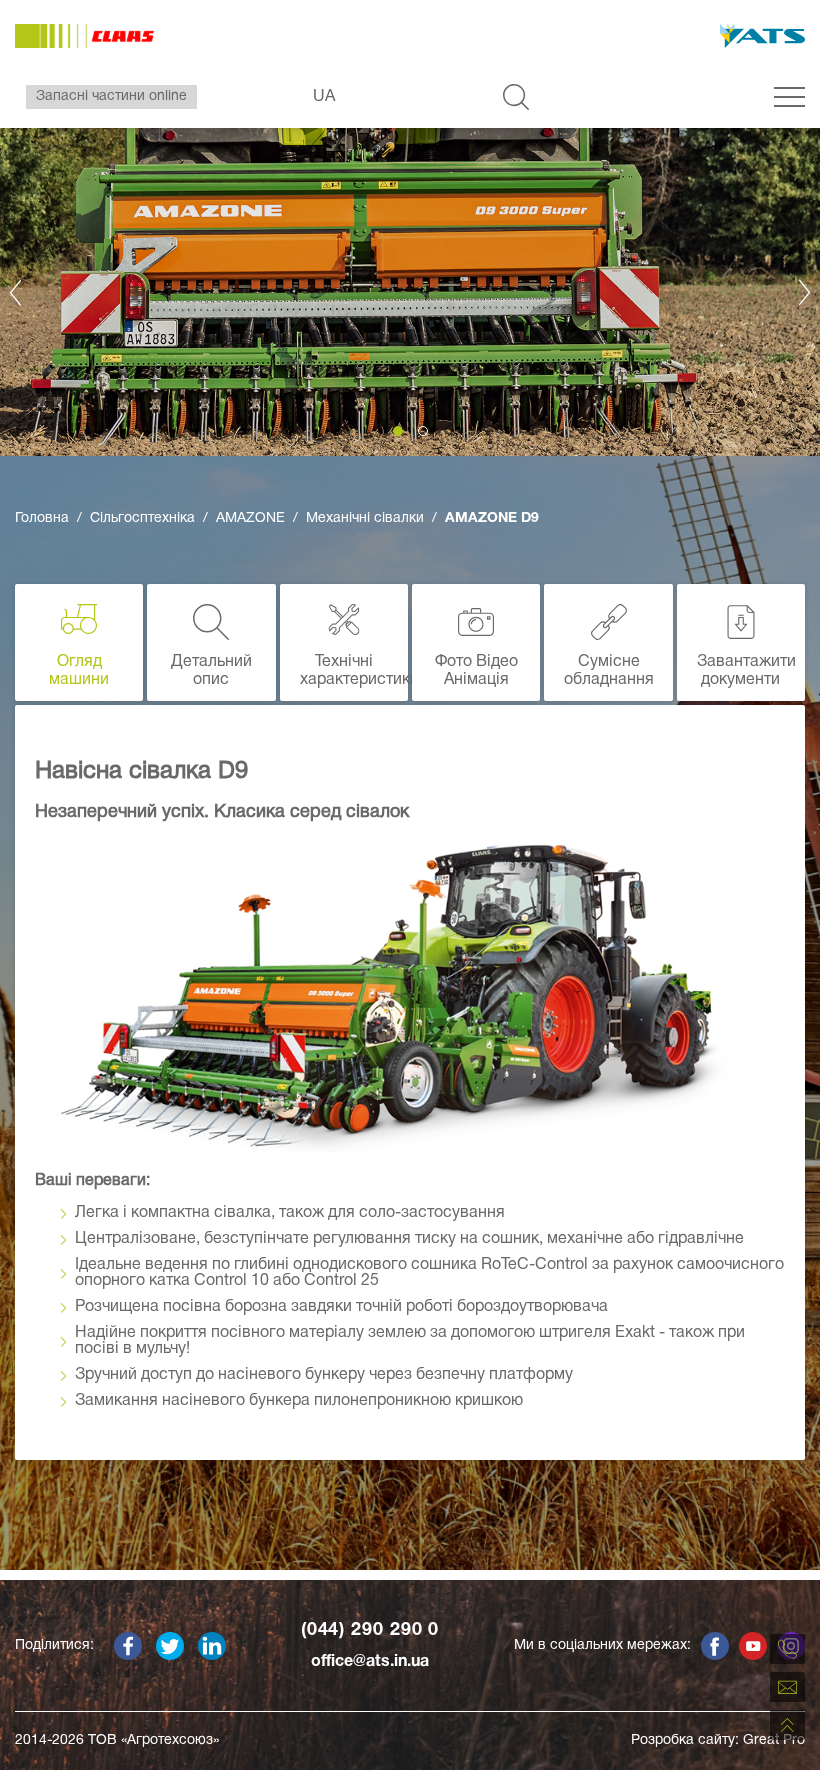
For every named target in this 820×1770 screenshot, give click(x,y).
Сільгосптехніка (142, 518)
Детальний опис (211, 671)
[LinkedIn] (212, 1646)
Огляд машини (79, 671)
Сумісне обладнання (609, 671)
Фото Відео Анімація (476, 671)
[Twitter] (170, 1646)
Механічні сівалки (365, 518)
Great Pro (774, 1740)
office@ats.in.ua (370, 1662)
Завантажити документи (746, 671)
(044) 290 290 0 (370, 1630)
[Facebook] (128, 1646)
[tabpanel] (410, 292)
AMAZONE (250, 518)
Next (805, 292)
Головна (42, 518)
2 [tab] (423, 431)
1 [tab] (398, 431)
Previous (15, 292)
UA (324, 97)
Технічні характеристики (354, 671)
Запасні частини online (111, 96)
